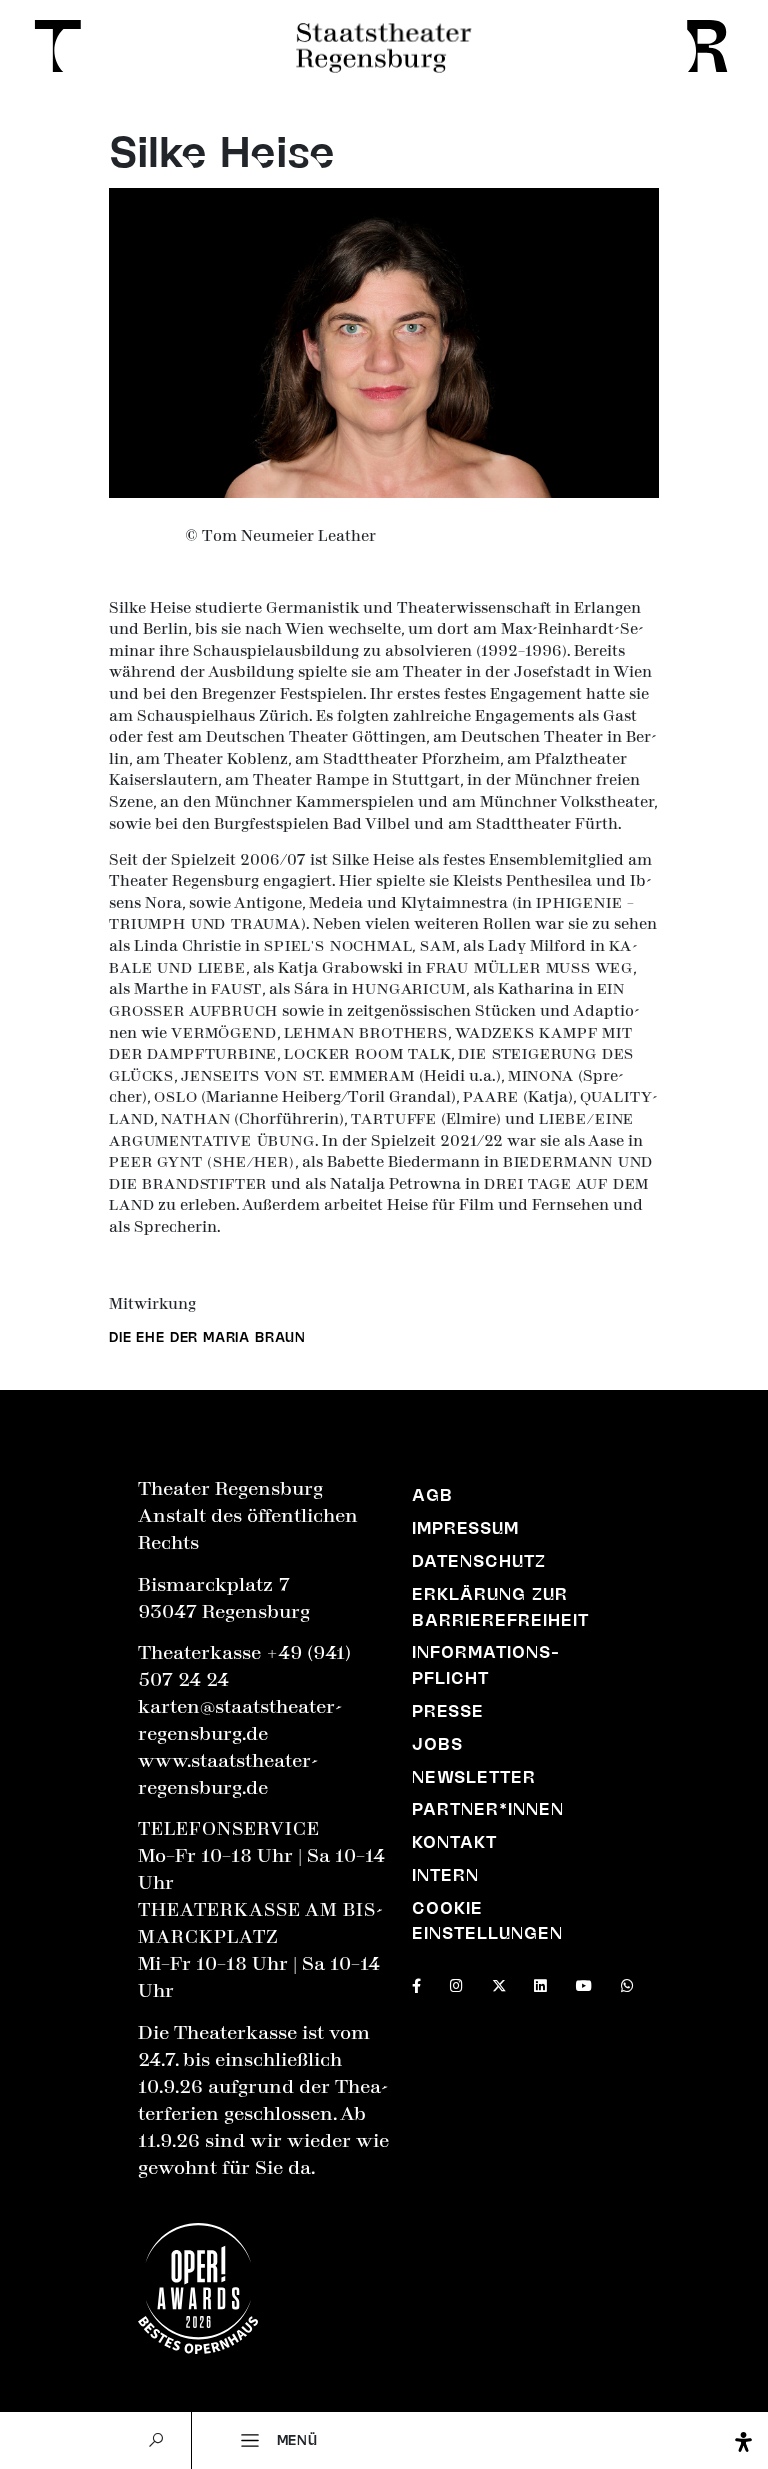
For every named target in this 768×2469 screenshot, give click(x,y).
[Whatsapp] (627, 1983)
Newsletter (474, 1777)
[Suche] (157, 2440)
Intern (445, 1875)
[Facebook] (416, 1983)
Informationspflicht (485, 1665)
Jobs (437, 1744)
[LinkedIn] (540, 1983)
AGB (432, 1495)
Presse (448, 1711)
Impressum (465, 1528)
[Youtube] (584, 1983)
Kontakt (454, 1842)
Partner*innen (488, 1809)
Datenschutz (479, 1561)
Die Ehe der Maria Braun (207, 1337)
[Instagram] (456, 1983)
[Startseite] (51, 46)
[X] (499, 1983)
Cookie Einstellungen (487, 1921)
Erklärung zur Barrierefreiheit (500, 1607)
